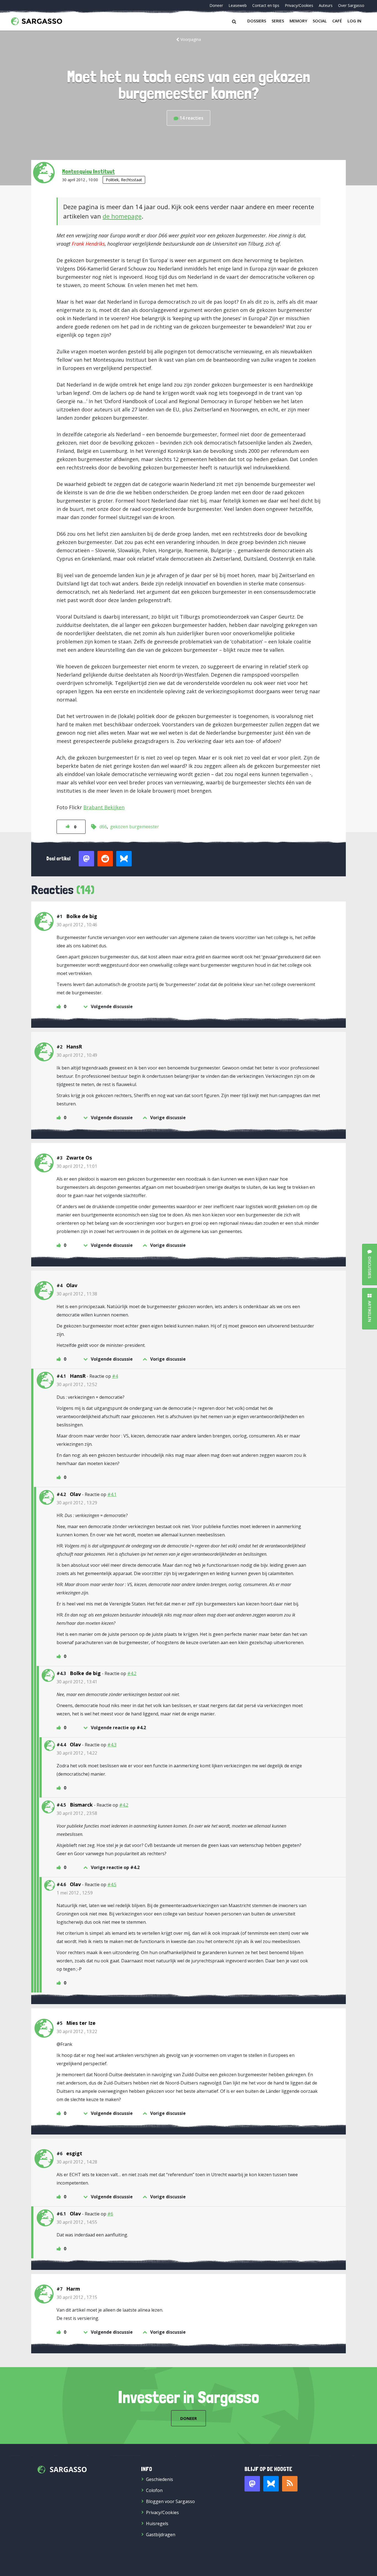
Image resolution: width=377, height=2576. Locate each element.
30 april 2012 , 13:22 (77, 2031)
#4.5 (112, 1884)
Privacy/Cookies (299, 5)
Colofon (154, 2490)
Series (278, 21)
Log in (354, 21)
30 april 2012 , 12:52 (77, 1384)
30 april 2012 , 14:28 (77, 2162)
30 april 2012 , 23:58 (77, 1813)
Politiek (112, 180)
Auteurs (326, 5)
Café (337, 21)
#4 (115, 1376)
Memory (298, 21)
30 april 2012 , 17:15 (77, 2297)
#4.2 (132, 1673)
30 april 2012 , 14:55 (77, 2222)
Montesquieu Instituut (88, 171)
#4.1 (112, 1494)
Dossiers (257, 21)
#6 (110, 2214)
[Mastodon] (252, 2484)
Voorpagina (191, 39)
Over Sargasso (351, 5)
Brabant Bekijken (104, 807)
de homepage (122, 216)
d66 (103, 827)
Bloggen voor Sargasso (170, 2501)
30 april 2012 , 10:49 (77, 1055)
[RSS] (290, 2484)
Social (320, 21)
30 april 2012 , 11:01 (77, 1166)
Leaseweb (238, 5)
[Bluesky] (271, 2484)
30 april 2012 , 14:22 (77, 1753)
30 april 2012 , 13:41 (77, 1682)
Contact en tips (266, 5)
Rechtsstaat (132, 180)
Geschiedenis (160, 2479)
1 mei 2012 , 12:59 (75, 1893)
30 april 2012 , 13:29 (77, 1503)
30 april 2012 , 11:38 (77, 1294)
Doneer (216, 5)
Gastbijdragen (161, 2535)
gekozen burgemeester (135, 827)
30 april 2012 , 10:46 (77, 925)
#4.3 (112, 1745)
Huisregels (157, 2524)
